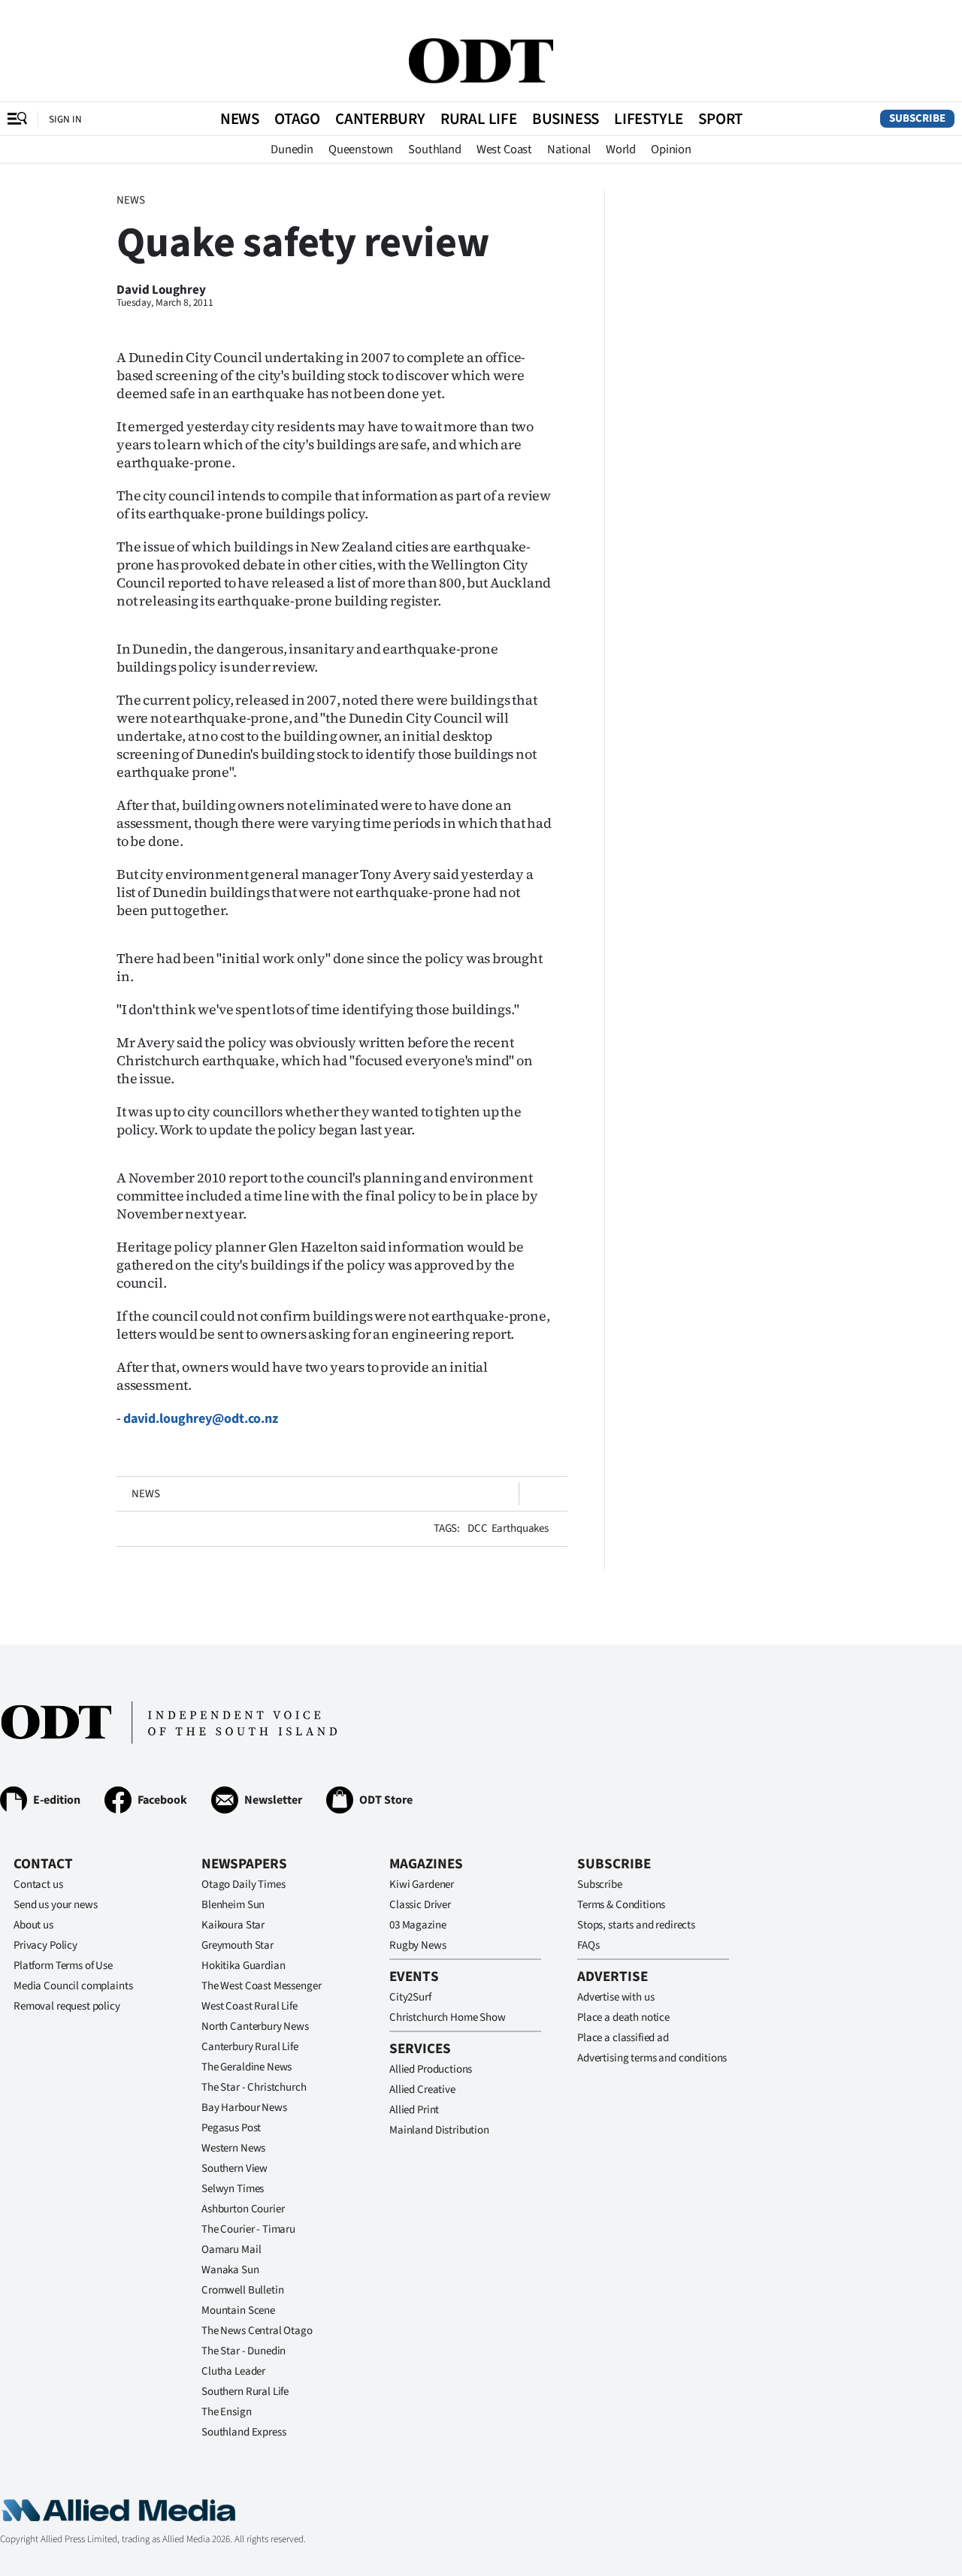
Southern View (234, 2168)
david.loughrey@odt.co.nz (201, 1419)
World (621, 149)
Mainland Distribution (439, 2130)
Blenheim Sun (233, 1905)
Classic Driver (420, 1905)
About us (33, 1925)
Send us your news (55, 1905)
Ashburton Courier (243, 2209)
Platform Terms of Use (63, 1966)
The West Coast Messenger (261, 1986)
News (240, 119)
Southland (435, 149)
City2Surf (410, 1997)
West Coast (504, 149)
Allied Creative (422, 2090)
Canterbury (380, 119)
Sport (720, 119)
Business (566, 119)
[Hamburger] (17, 119)
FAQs (588, 1945)
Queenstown (361, 149)
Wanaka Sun (230, 2270)
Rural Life (479, 119)
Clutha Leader (233, 2371)
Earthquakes (520, 1528)
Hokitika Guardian (243, 1966)
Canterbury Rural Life (250, 2047)
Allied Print (414, 2110)
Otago (297, 119)
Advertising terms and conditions (652, 2058)
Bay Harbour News (244, 2108)
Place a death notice (623, 2017)
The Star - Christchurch (254, 2087)
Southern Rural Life (245, 2392)
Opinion (671, 149)
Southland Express (244, 2432)
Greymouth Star (237, 1945)
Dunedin (292, 149)
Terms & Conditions (621, 1905)
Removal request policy (67, 2006)
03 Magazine (417, 1925)
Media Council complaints (73, 1986)
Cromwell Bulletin (242, 2290)
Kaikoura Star (233, 1925)
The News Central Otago (257, 2331)
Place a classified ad (623, 2038)
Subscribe (917, 118)
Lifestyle (649, 119)
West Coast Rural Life (250, 2006)
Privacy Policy (45, 1945)
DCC (478, 1528)
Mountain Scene (238, 2310)
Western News (233, 2148)
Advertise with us (616, 1997)
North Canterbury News (255, 2026)
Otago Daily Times (243, 1884)
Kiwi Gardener (422, 1884)
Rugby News (418, 1945)
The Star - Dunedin (244, 2351)
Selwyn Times (233, 2189)
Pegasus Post (231, 2128)
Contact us (38, 1884)
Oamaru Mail (231, 2250)
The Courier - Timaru (248, 2229)
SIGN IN (65, 119)
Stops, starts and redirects (636, 1925)
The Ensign (227, 2412)
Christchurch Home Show (448, 2017)
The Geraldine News (247, 2067)
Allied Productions (431, 2069)
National (569, 149)
